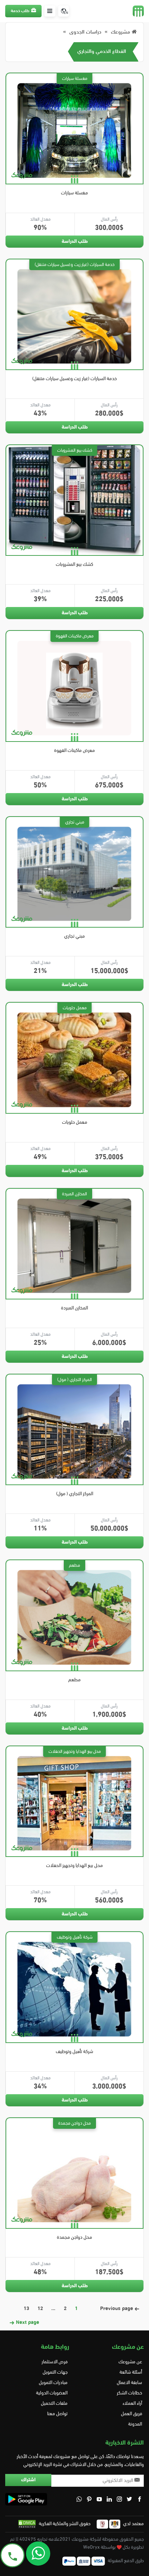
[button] (50, 11)
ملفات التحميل (54, 2404)
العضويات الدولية (52, 2393)
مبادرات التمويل (53, 2383)
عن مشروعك (130, 2362)
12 (40, 2309)
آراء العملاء (132, 2404)
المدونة (135, 2424)
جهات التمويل (55, 2372)
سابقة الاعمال (129, 2383)
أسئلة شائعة (131, 2372)
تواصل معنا (57, 2414)
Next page (27, 2323)
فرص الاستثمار (55, 2362)
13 (26, 2309)
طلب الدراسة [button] (75, 242)
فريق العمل (132, 2414)
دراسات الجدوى (85, 32)
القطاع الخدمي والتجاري (102, 52)
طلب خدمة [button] (20, 11)
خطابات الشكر (129, 2393)
